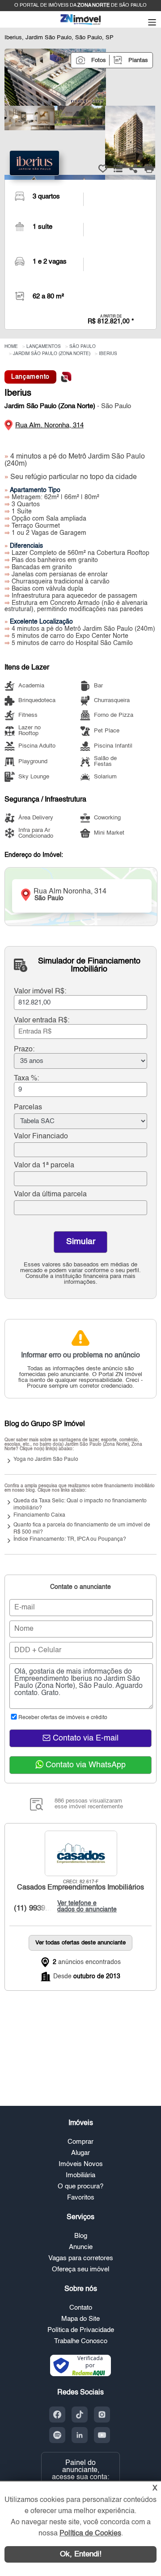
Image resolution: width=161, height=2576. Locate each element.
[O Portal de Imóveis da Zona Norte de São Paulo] (80, 24)
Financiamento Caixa (39, 1515)
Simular (81, 1242)
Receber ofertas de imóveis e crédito (63, 1718)
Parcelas (28, 1108)
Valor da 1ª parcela (44, 1166)
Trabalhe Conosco (81, 2341)
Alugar (80, 2153)
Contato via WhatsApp (85, 1765)
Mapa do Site (80, 2319)
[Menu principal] (152, 23)
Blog (81, 2236)
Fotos (99, 60)
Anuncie (81, 2247)
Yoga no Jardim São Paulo (46, 1460)
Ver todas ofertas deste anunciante (80, 1943)
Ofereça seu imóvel (80, 2269)
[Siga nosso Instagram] (102, 2415)
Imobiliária (80, 2175)
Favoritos (81, 2198)
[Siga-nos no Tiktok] (80, 2415)
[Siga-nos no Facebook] (57, 2415)
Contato (81, 2308)
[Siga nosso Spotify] (57, 2435)
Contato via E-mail (85, 1738)
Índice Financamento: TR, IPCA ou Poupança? (70, 1539)
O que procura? (80, 2186)
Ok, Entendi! (81, 2554)
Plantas (138, 60)
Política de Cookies (90, 2534)
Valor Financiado (41, 1137)
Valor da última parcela (50, 1195)
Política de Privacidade (81, 2330)
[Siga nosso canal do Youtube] (102, 2435)
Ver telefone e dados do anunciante (85, 1906)
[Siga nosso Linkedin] (80, 2435)
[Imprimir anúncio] (149, 169)
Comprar (80, 2142)
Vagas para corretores (81, 2258)
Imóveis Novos (81, 2164)
